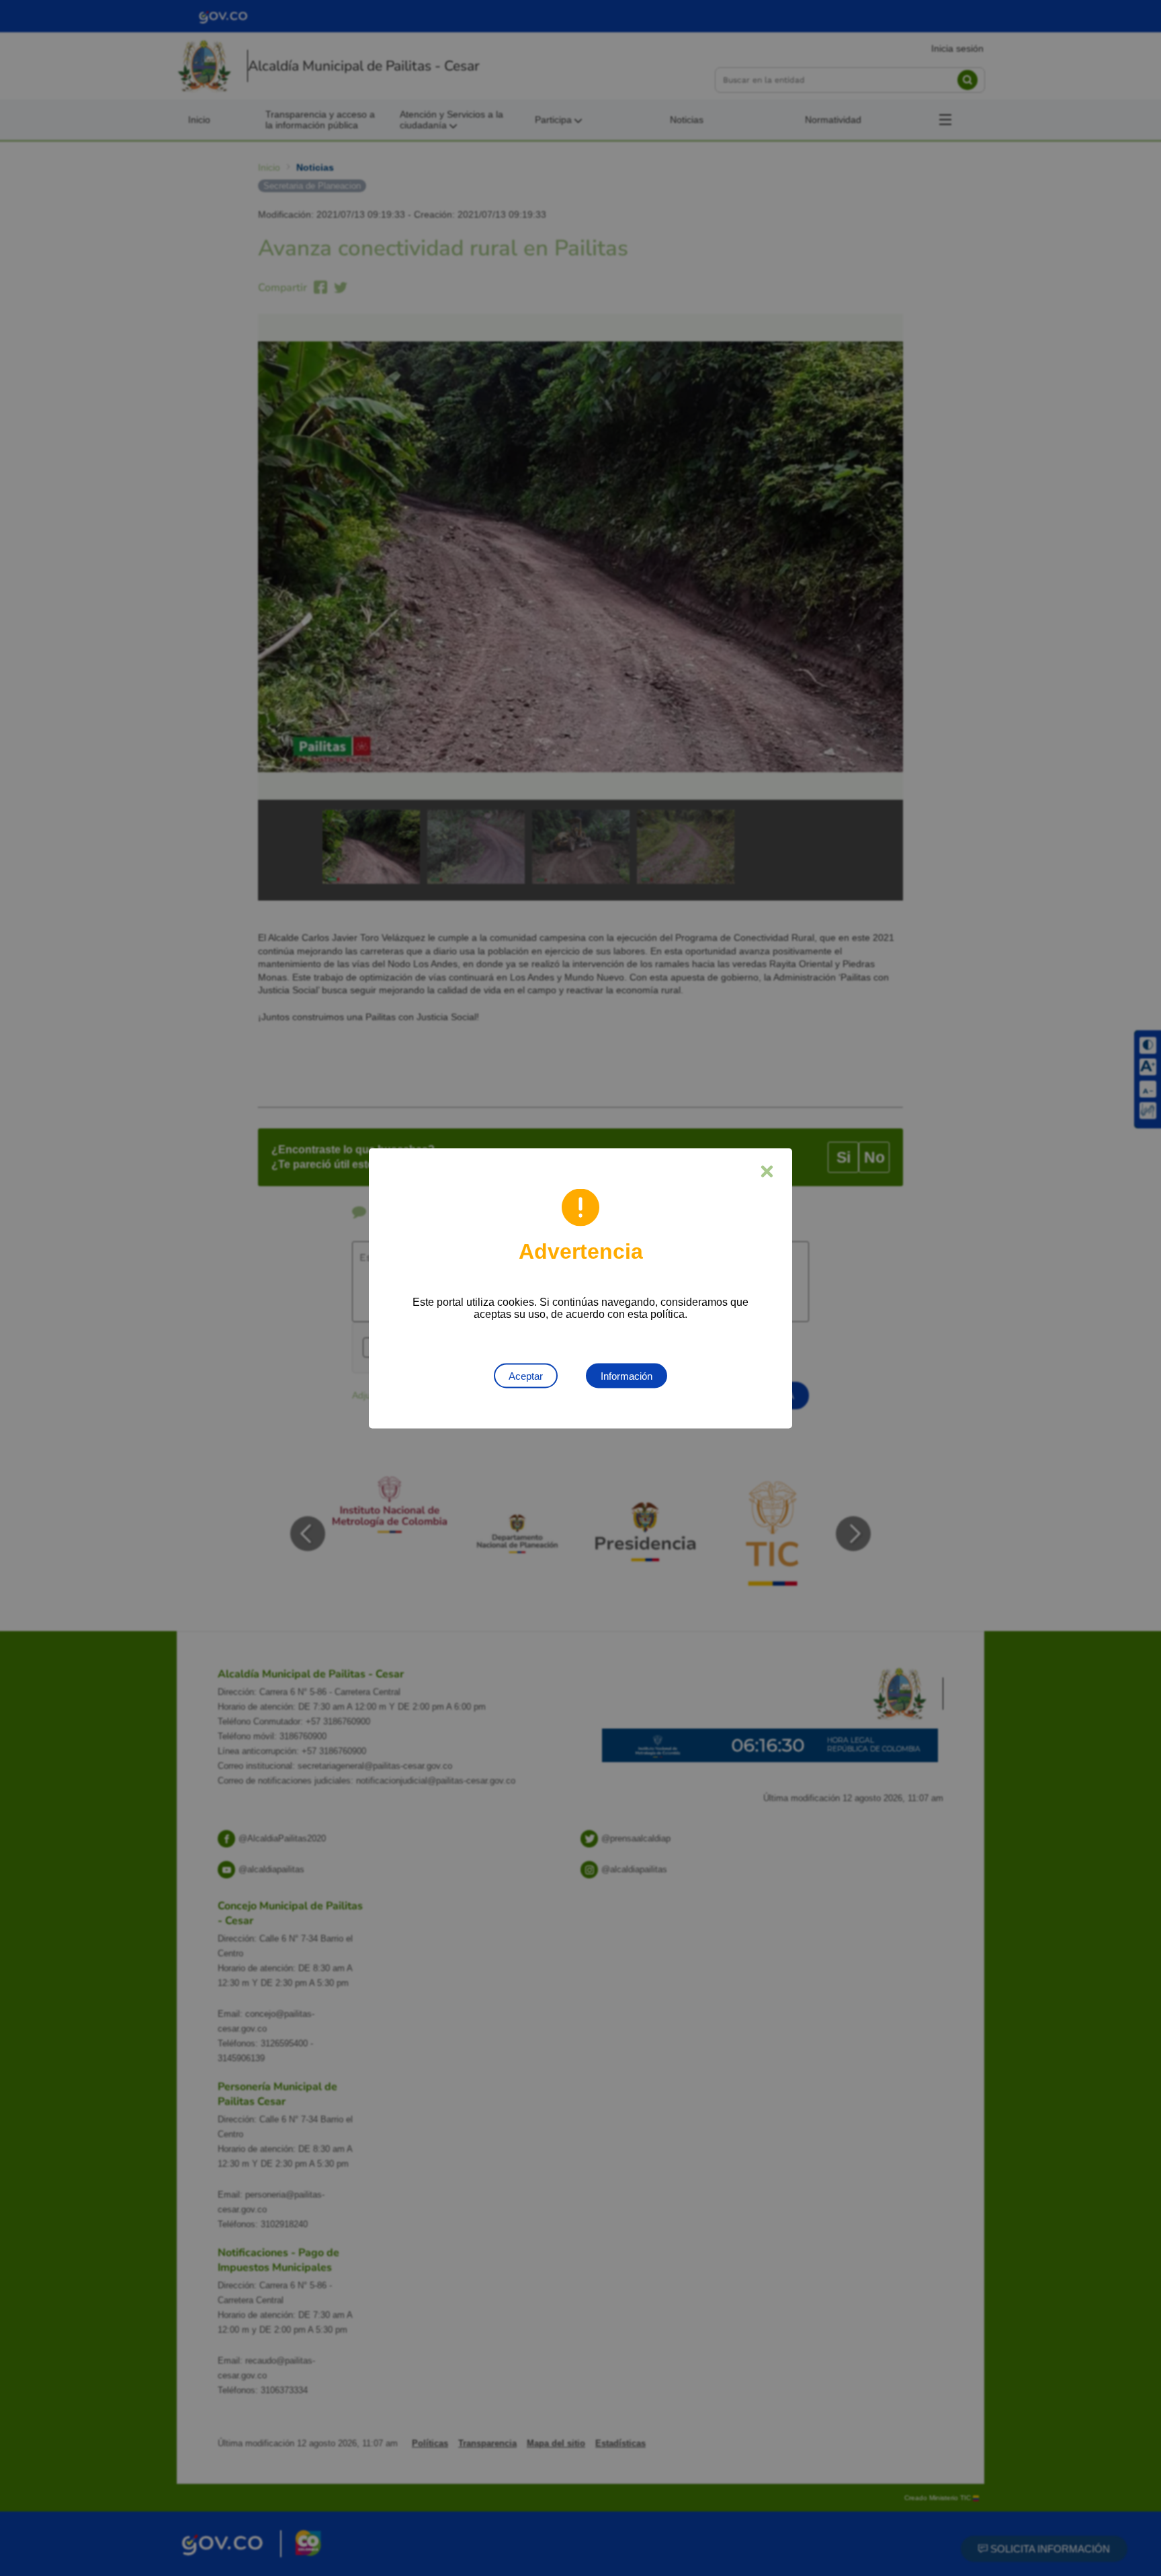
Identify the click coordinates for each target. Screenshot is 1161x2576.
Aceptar (526, 1375)
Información (627, 1375)
